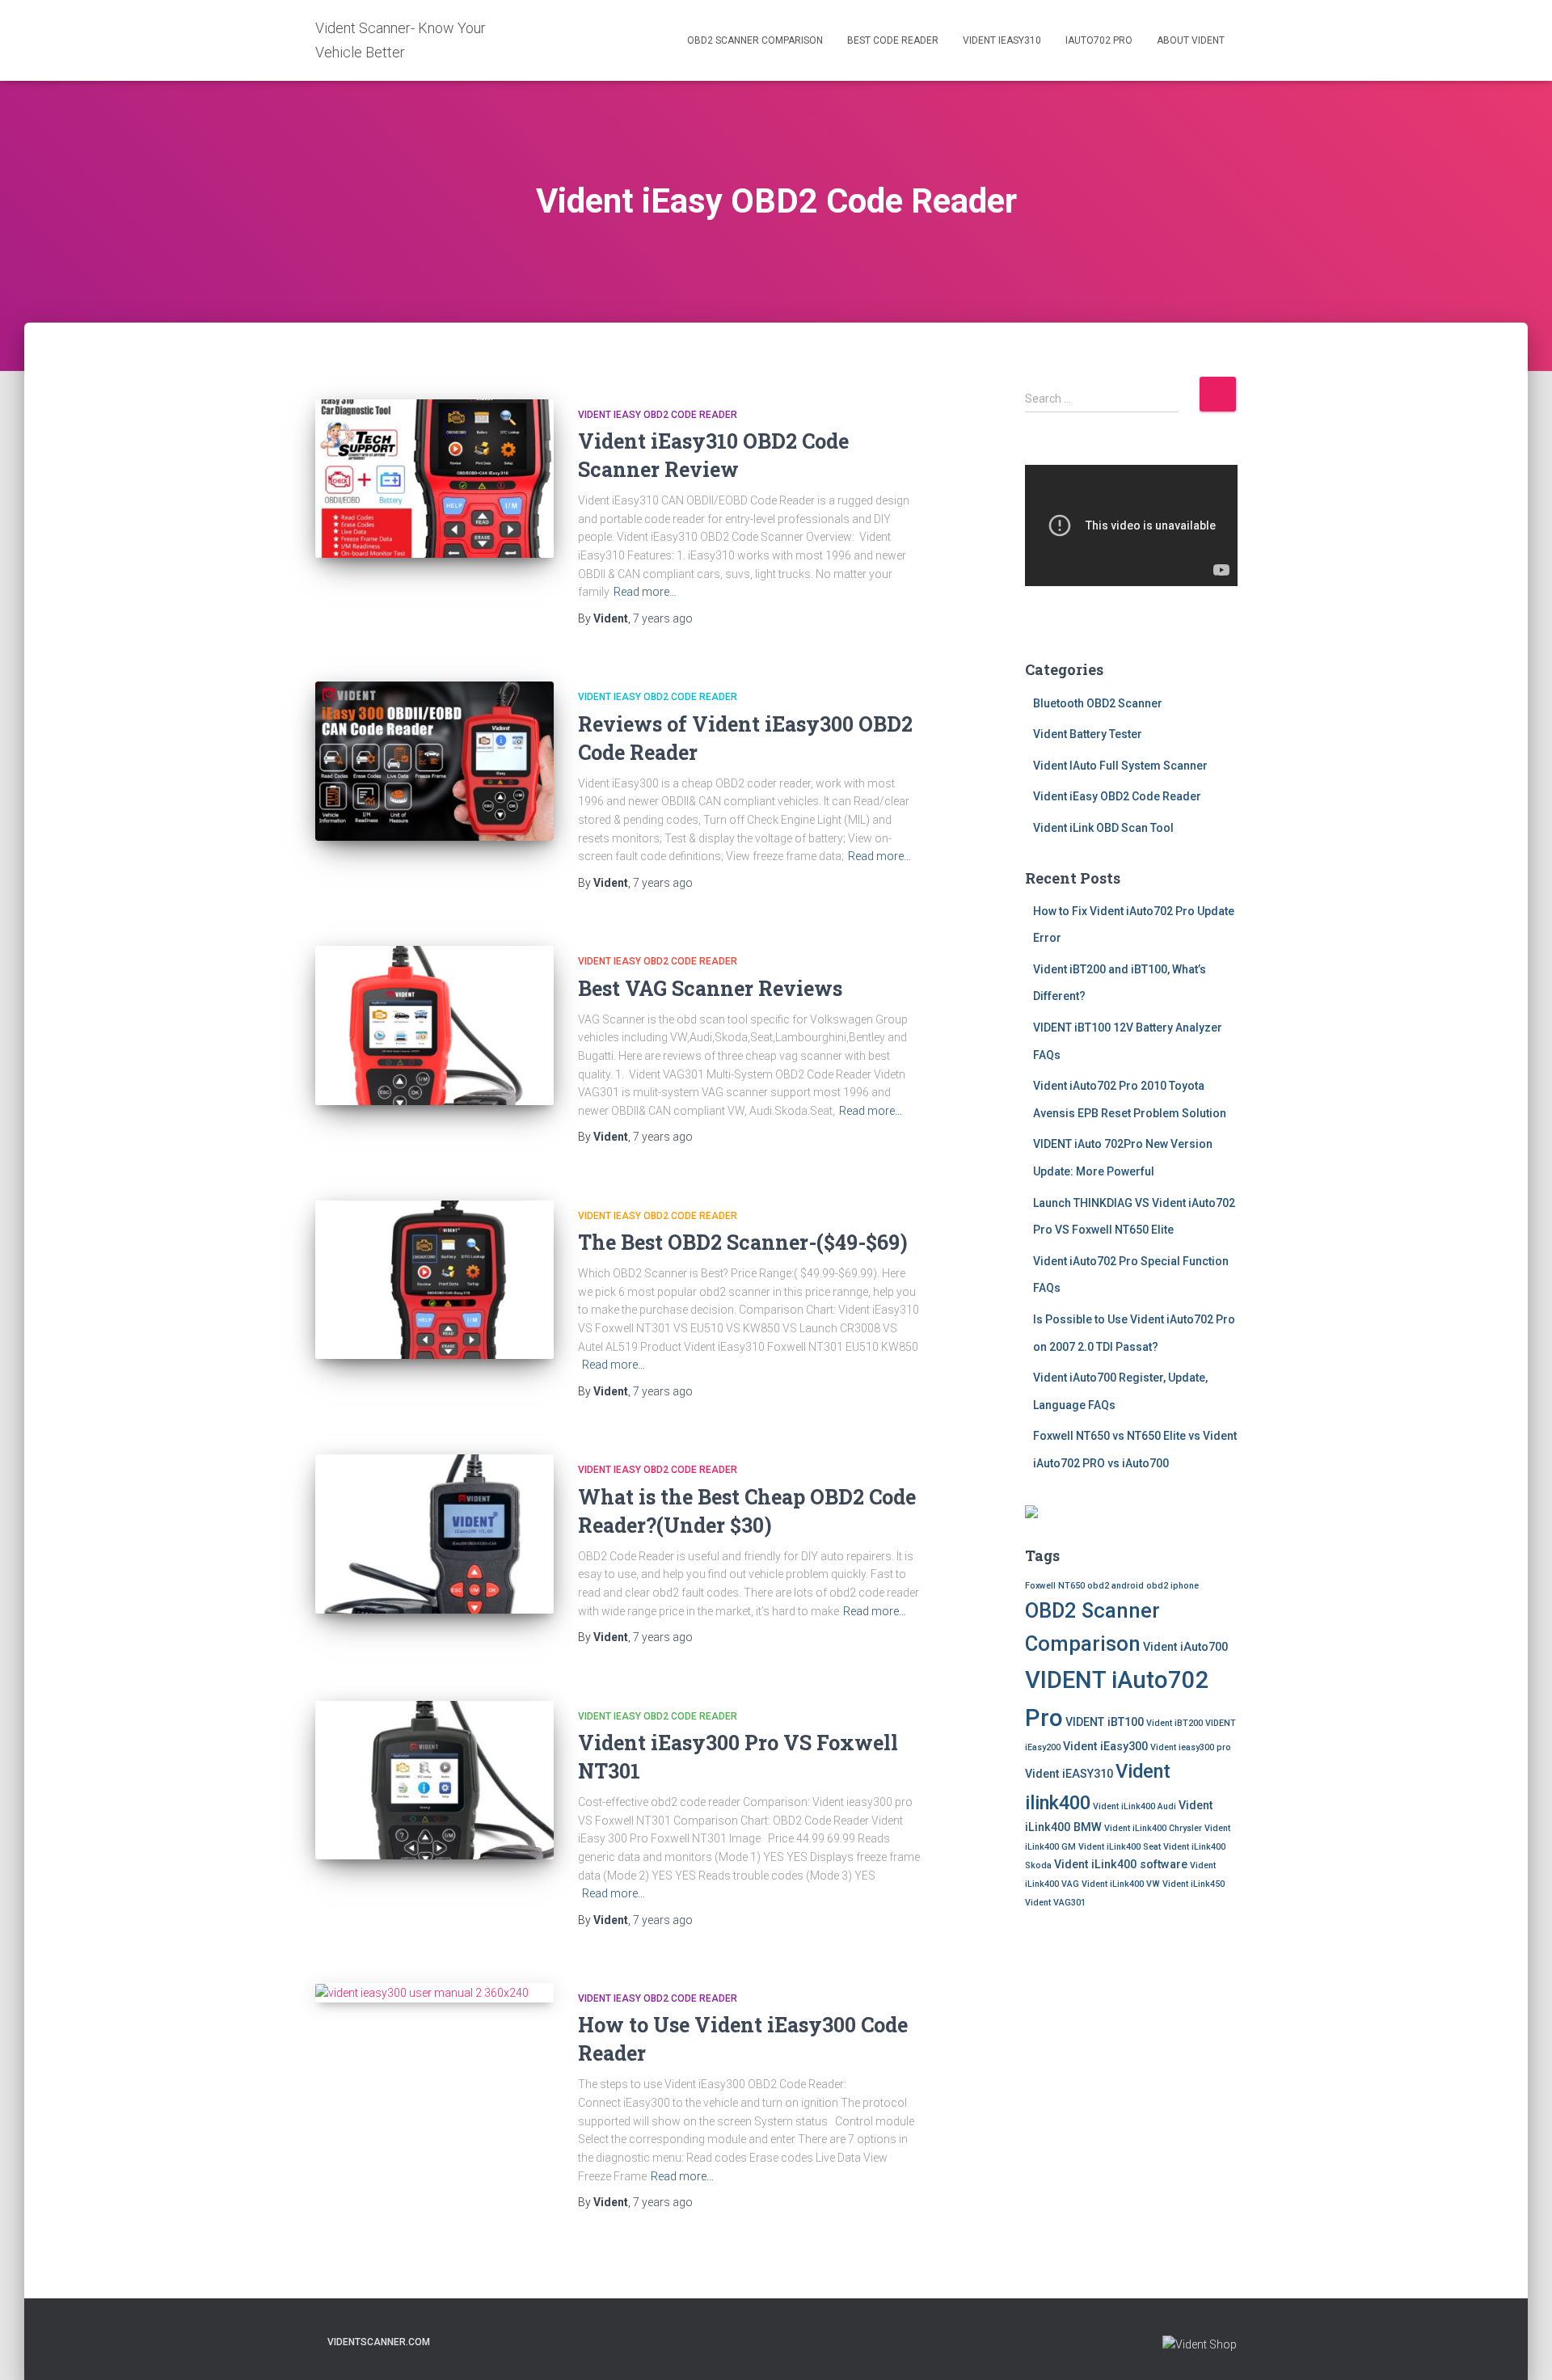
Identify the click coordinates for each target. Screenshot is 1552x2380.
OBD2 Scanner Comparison (755, 40)
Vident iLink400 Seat (1120, 1847)
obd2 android (1115, 1586)
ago (663, 618)
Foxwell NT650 (1055, 1586)
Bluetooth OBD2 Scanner (1098, 703)
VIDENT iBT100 (1105, 1722)
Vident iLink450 (1194, 1884)
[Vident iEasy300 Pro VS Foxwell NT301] (434, 1781)
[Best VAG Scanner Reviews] (434, 1025)
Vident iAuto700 (1185, 1647)
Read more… (645, 592)
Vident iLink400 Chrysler (1153, 1828)
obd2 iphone (1172, 1586)
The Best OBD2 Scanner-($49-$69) (743, 1242)
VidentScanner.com (379, 2342)
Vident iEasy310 (1002, 40)
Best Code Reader (893, 40)
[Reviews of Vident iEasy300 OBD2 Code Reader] (434, 761)
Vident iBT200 (1175, 1723)
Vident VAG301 (1055, 1903)
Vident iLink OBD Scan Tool (1103, 828)
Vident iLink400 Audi (1134, 1806)
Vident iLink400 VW (1121, 1884)
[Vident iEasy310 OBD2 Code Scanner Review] (434, 479)
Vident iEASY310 (1069, 1774)
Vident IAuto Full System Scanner (1120, 766)
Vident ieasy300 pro (1191, 1747)
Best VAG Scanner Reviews (710, 988)
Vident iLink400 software (1121, 1864)
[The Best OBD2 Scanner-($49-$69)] (434, 1280)
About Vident (1191, 40)
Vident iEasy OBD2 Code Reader (658, 415)
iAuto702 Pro (1099, 40)
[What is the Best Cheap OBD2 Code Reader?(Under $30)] (434, 1534)
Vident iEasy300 (1105, 1746)
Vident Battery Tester (1088, 734)
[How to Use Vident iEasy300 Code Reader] (434, 1993)
